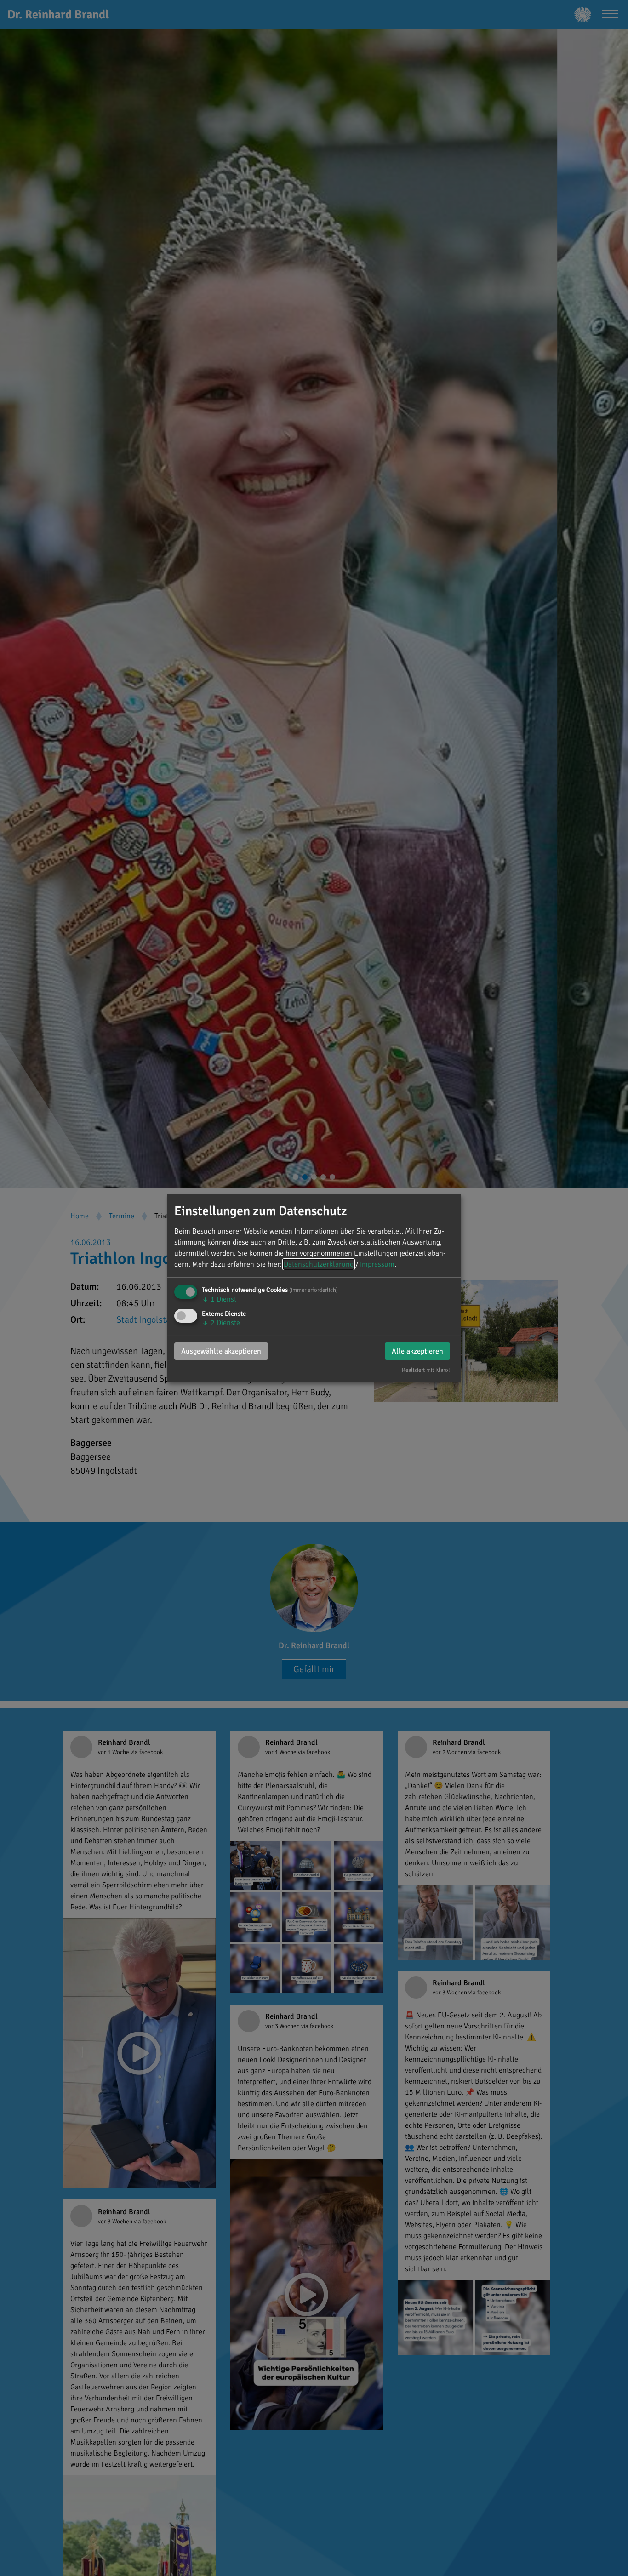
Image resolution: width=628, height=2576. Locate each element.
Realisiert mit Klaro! (426, 1370)
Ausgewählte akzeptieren (221, 1351)
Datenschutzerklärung (319, 1264)
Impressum (377, 1264)
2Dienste (221, 1323)
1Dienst (219, 1299)
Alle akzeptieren (417, 1351)
